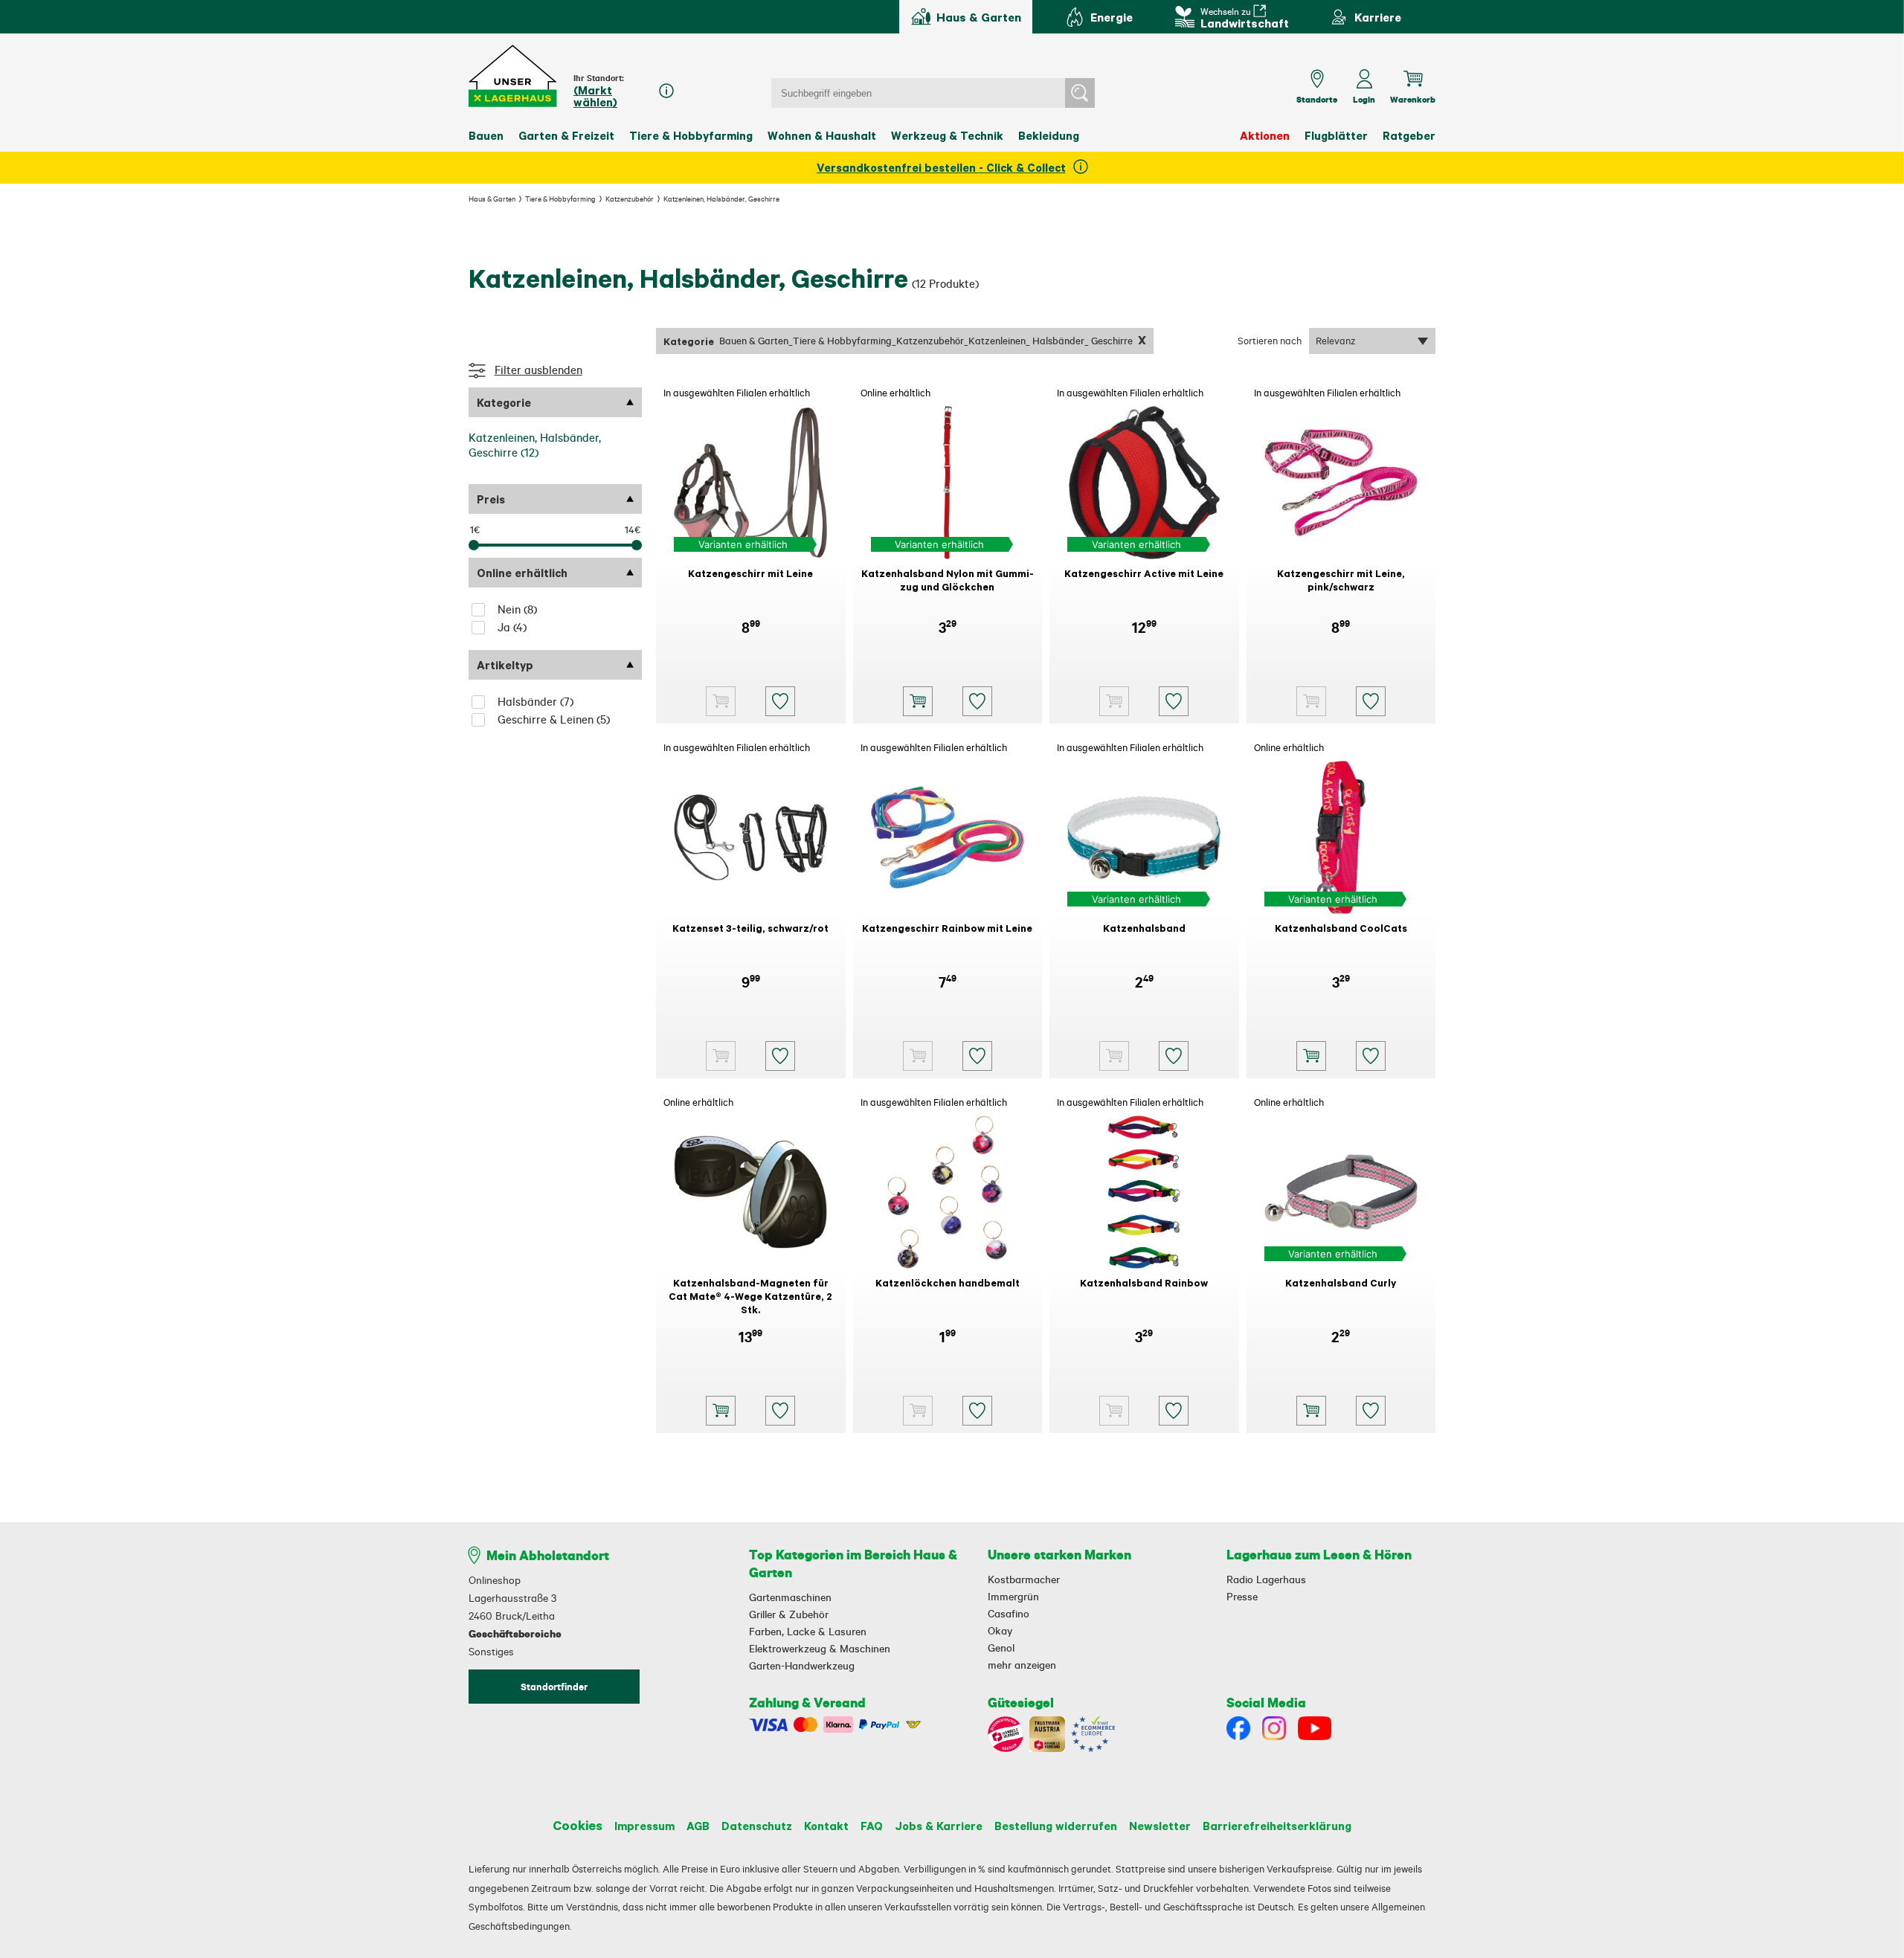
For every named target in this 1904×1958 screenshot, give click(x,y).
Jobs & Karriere (939, 1826)
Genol (1001, 1648)
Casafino (1009, 1614)
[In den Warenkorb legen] (918, 701)
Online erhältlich (522, 573)
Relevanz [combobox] (1336, 341)
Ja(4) (512, 627)
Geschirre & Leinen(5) (554, 719)
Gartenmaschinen (790, 1597)
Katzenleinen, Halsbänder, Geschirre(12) (535, 445)
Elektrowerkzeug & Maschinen (820, 1649)
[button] (514, 76)
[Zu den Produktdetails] (721, 701)
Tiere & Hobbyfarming (691, 135)
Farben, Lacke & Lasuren (808, 1632)
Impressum (644, 1826)
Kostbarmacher (1024, 1579)
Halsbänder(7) (535, 702)
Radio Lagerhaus (1266, 1579)
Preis (491, 499)
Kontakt (826, 1826)
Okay (1000, 1631)
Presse (1242, 1597)
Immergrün (1013, 1597)
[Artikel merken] (780, 701)
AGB (698, 1826)
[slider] (474, 545)
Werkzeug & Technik (947, 135)
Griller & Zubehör (789, 1614)
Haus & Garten (492, 199)
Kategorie (504, 402)
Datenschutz (757, 1826)
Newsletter (1160, 1826)
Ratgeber (1409, 135)
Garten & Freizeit (566, 135)
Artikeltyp (505, 665)
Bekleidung (1049, 135)
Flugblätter (1336, 135)
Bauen (486, 135)
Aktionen (1265, 135)
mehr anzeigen (1022, 1665)
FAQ (872, 1826)
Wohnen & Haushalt (822, 135)
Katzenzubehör (630, 199)
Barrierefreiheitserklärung (1277, 1826)
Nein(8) (517, 609)
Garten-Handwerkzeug (802, 1666)
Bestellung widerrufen (1056, 1826)
